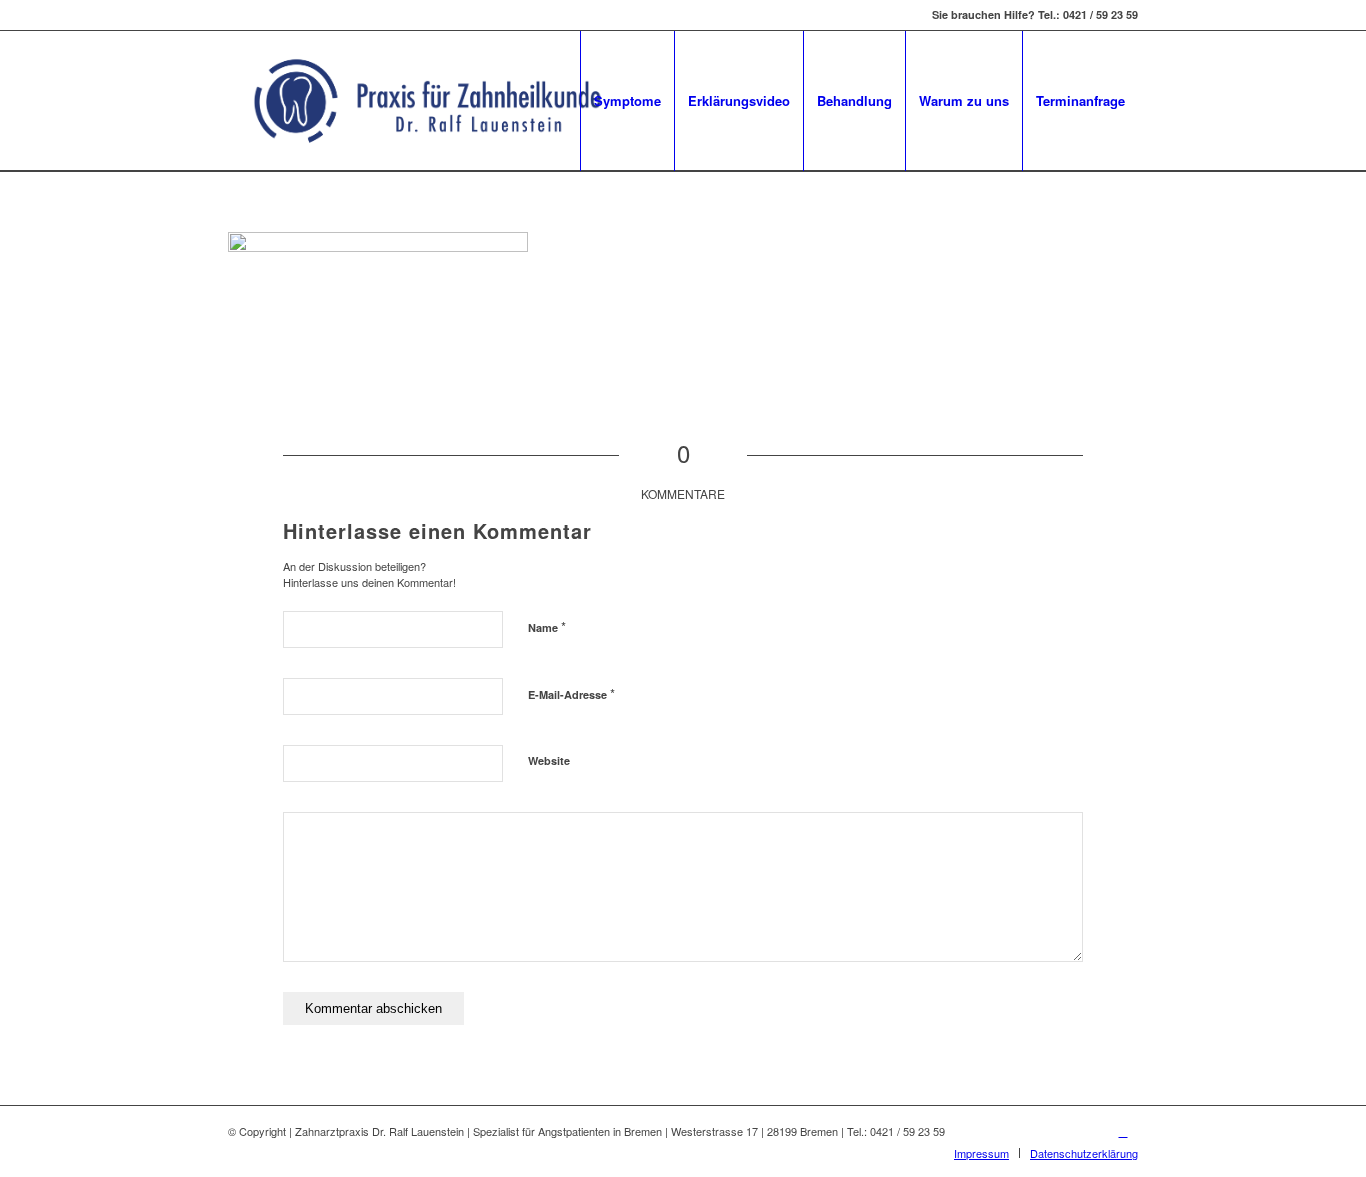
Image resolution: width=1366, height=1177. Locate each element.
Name (547, 626)
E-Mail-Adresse (571, 693)
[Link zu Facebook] (1123, 1131)
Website (549, 760)
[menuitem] (627, 101)
